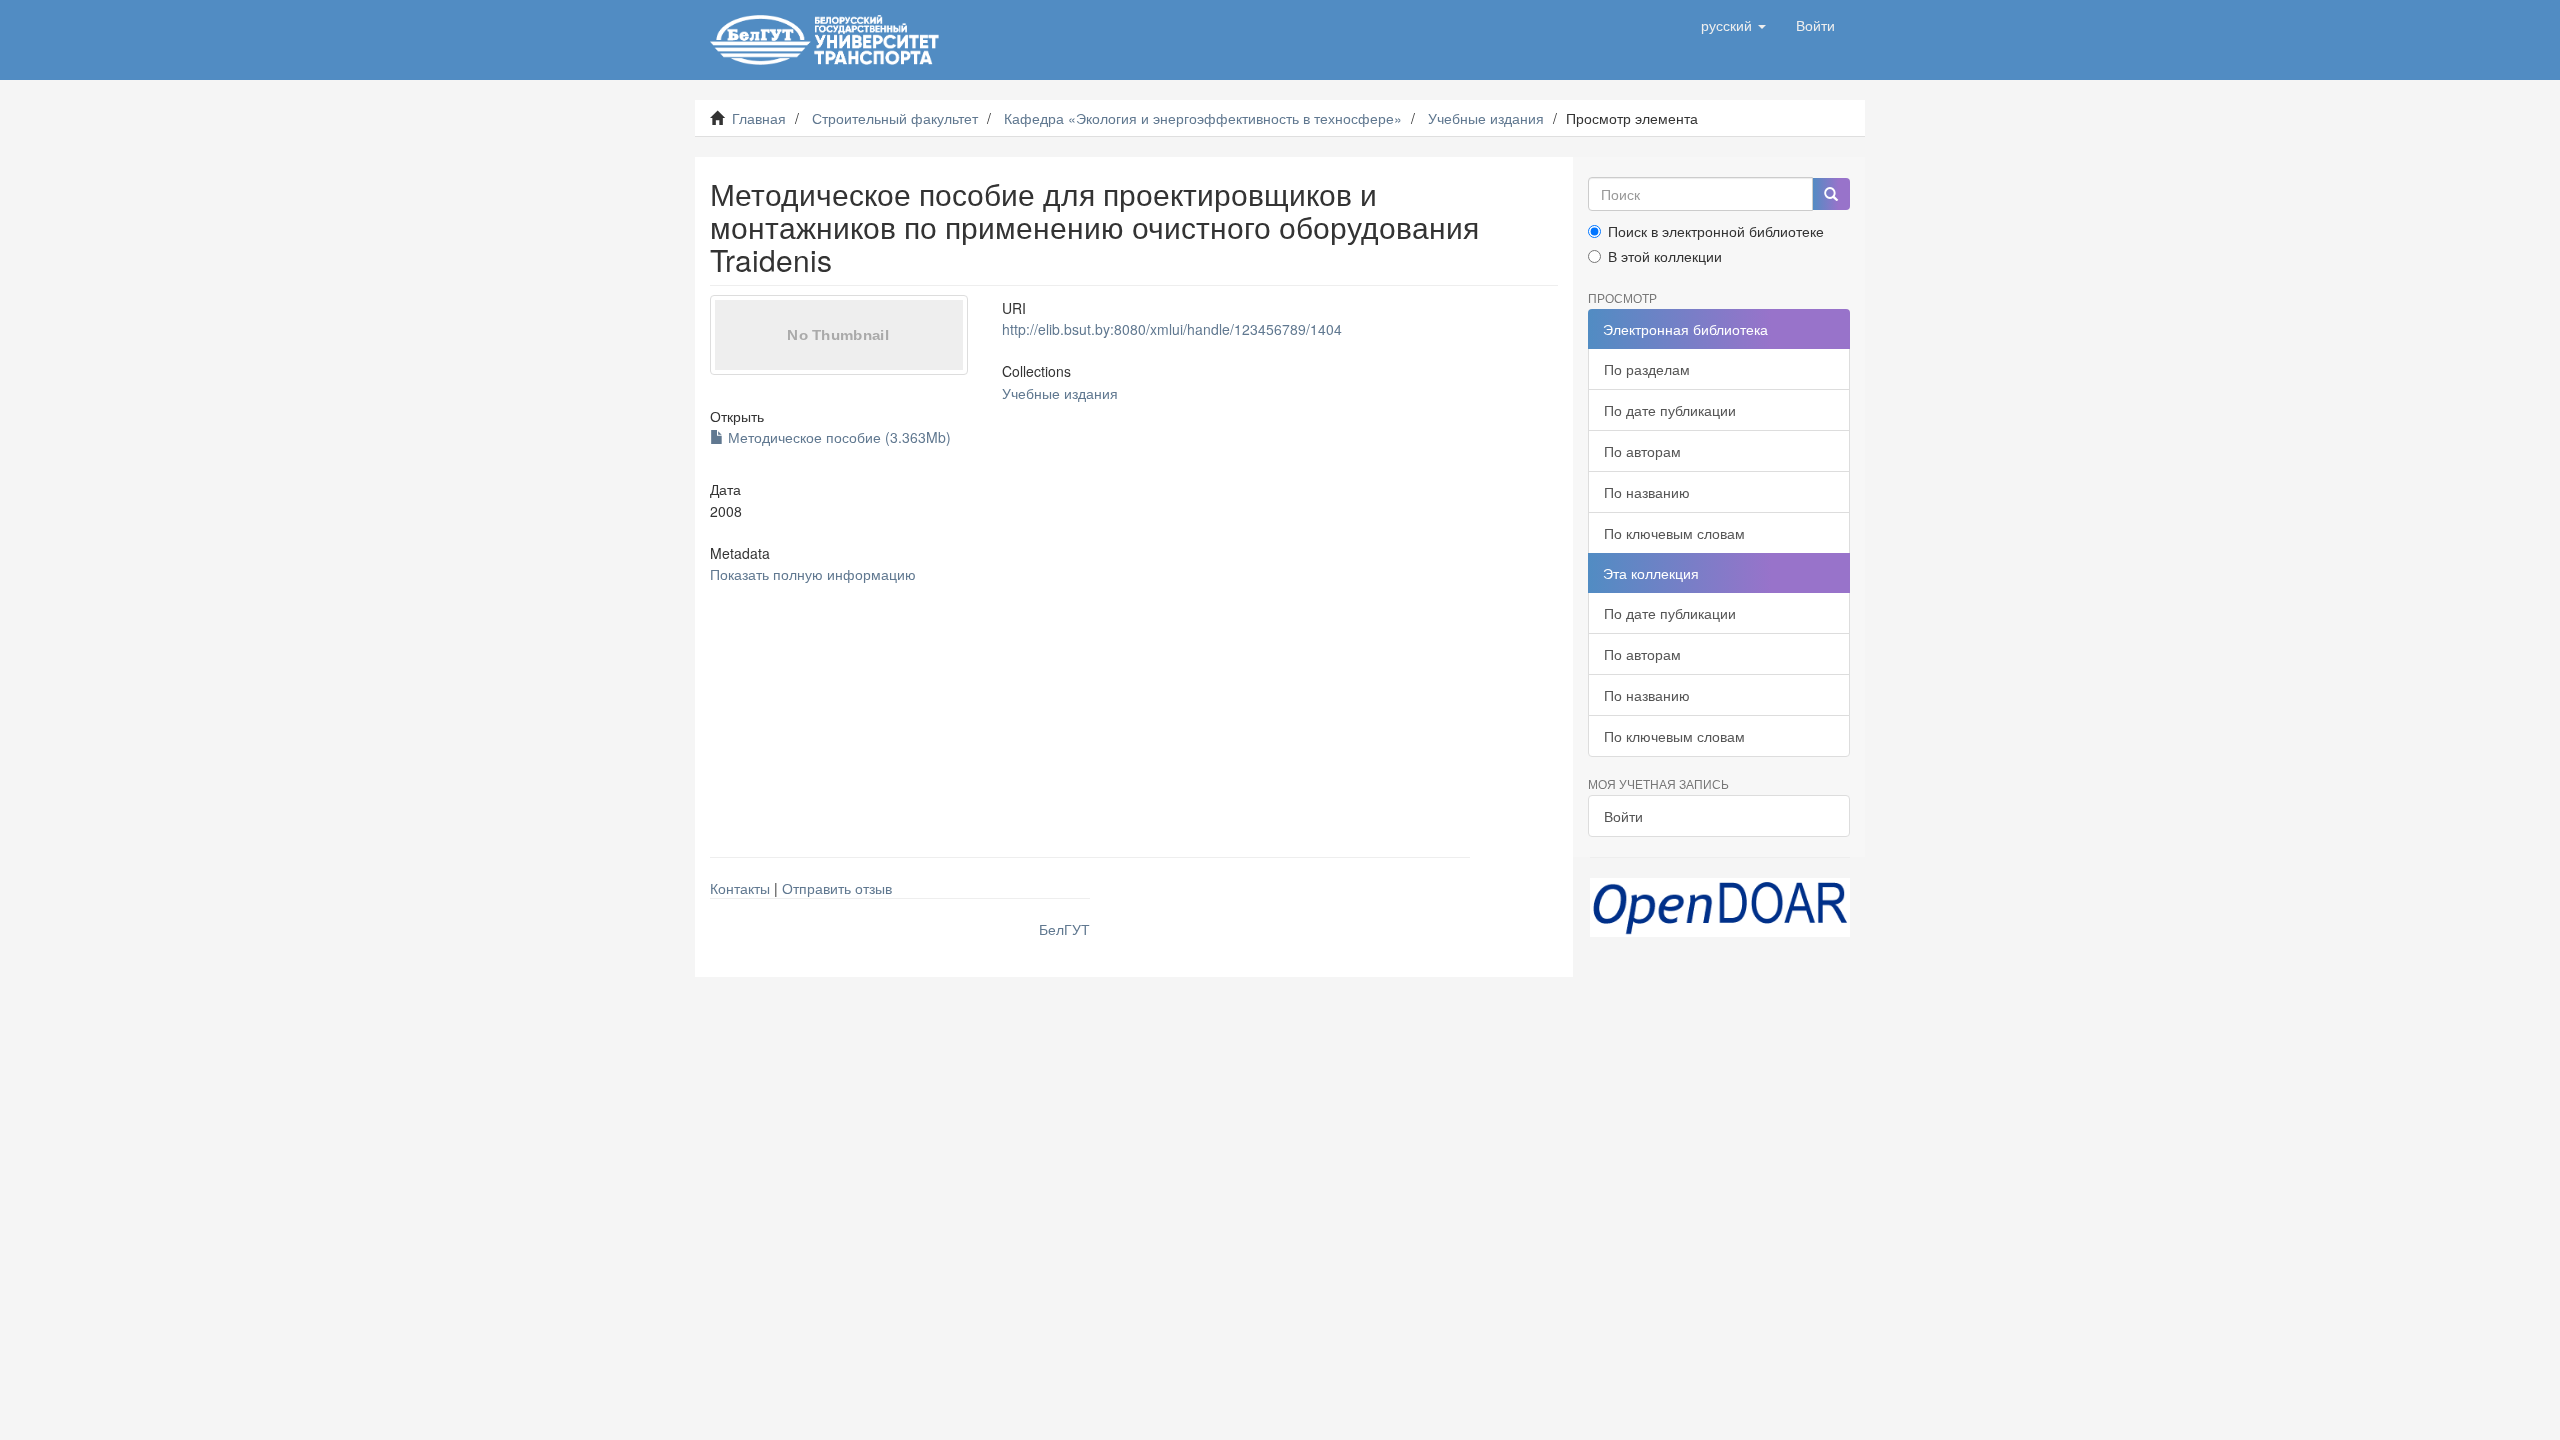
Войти (1623, 816)
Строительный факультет (895, 118)
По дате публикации (1670, 410)
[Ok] (1831, 194)
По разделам (1647, 369)
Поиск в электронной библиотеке (1716, 231)
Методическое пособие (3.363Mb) (837, 437)
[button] (1733, 25)
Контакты (740, 888)
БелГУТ (1064, 929)
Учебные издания (1486, 118)
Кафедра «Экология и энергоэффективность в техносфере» (1203, 118)
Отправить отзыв (837, 888)
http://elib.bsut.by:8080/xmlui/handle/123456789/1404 (1172, 329)
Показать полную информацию (813, 574)
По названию (1647, 492)
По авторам (1642, 451)
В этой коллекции (1665, 256)
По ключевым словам (1674, 533)
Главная (759, 118)
